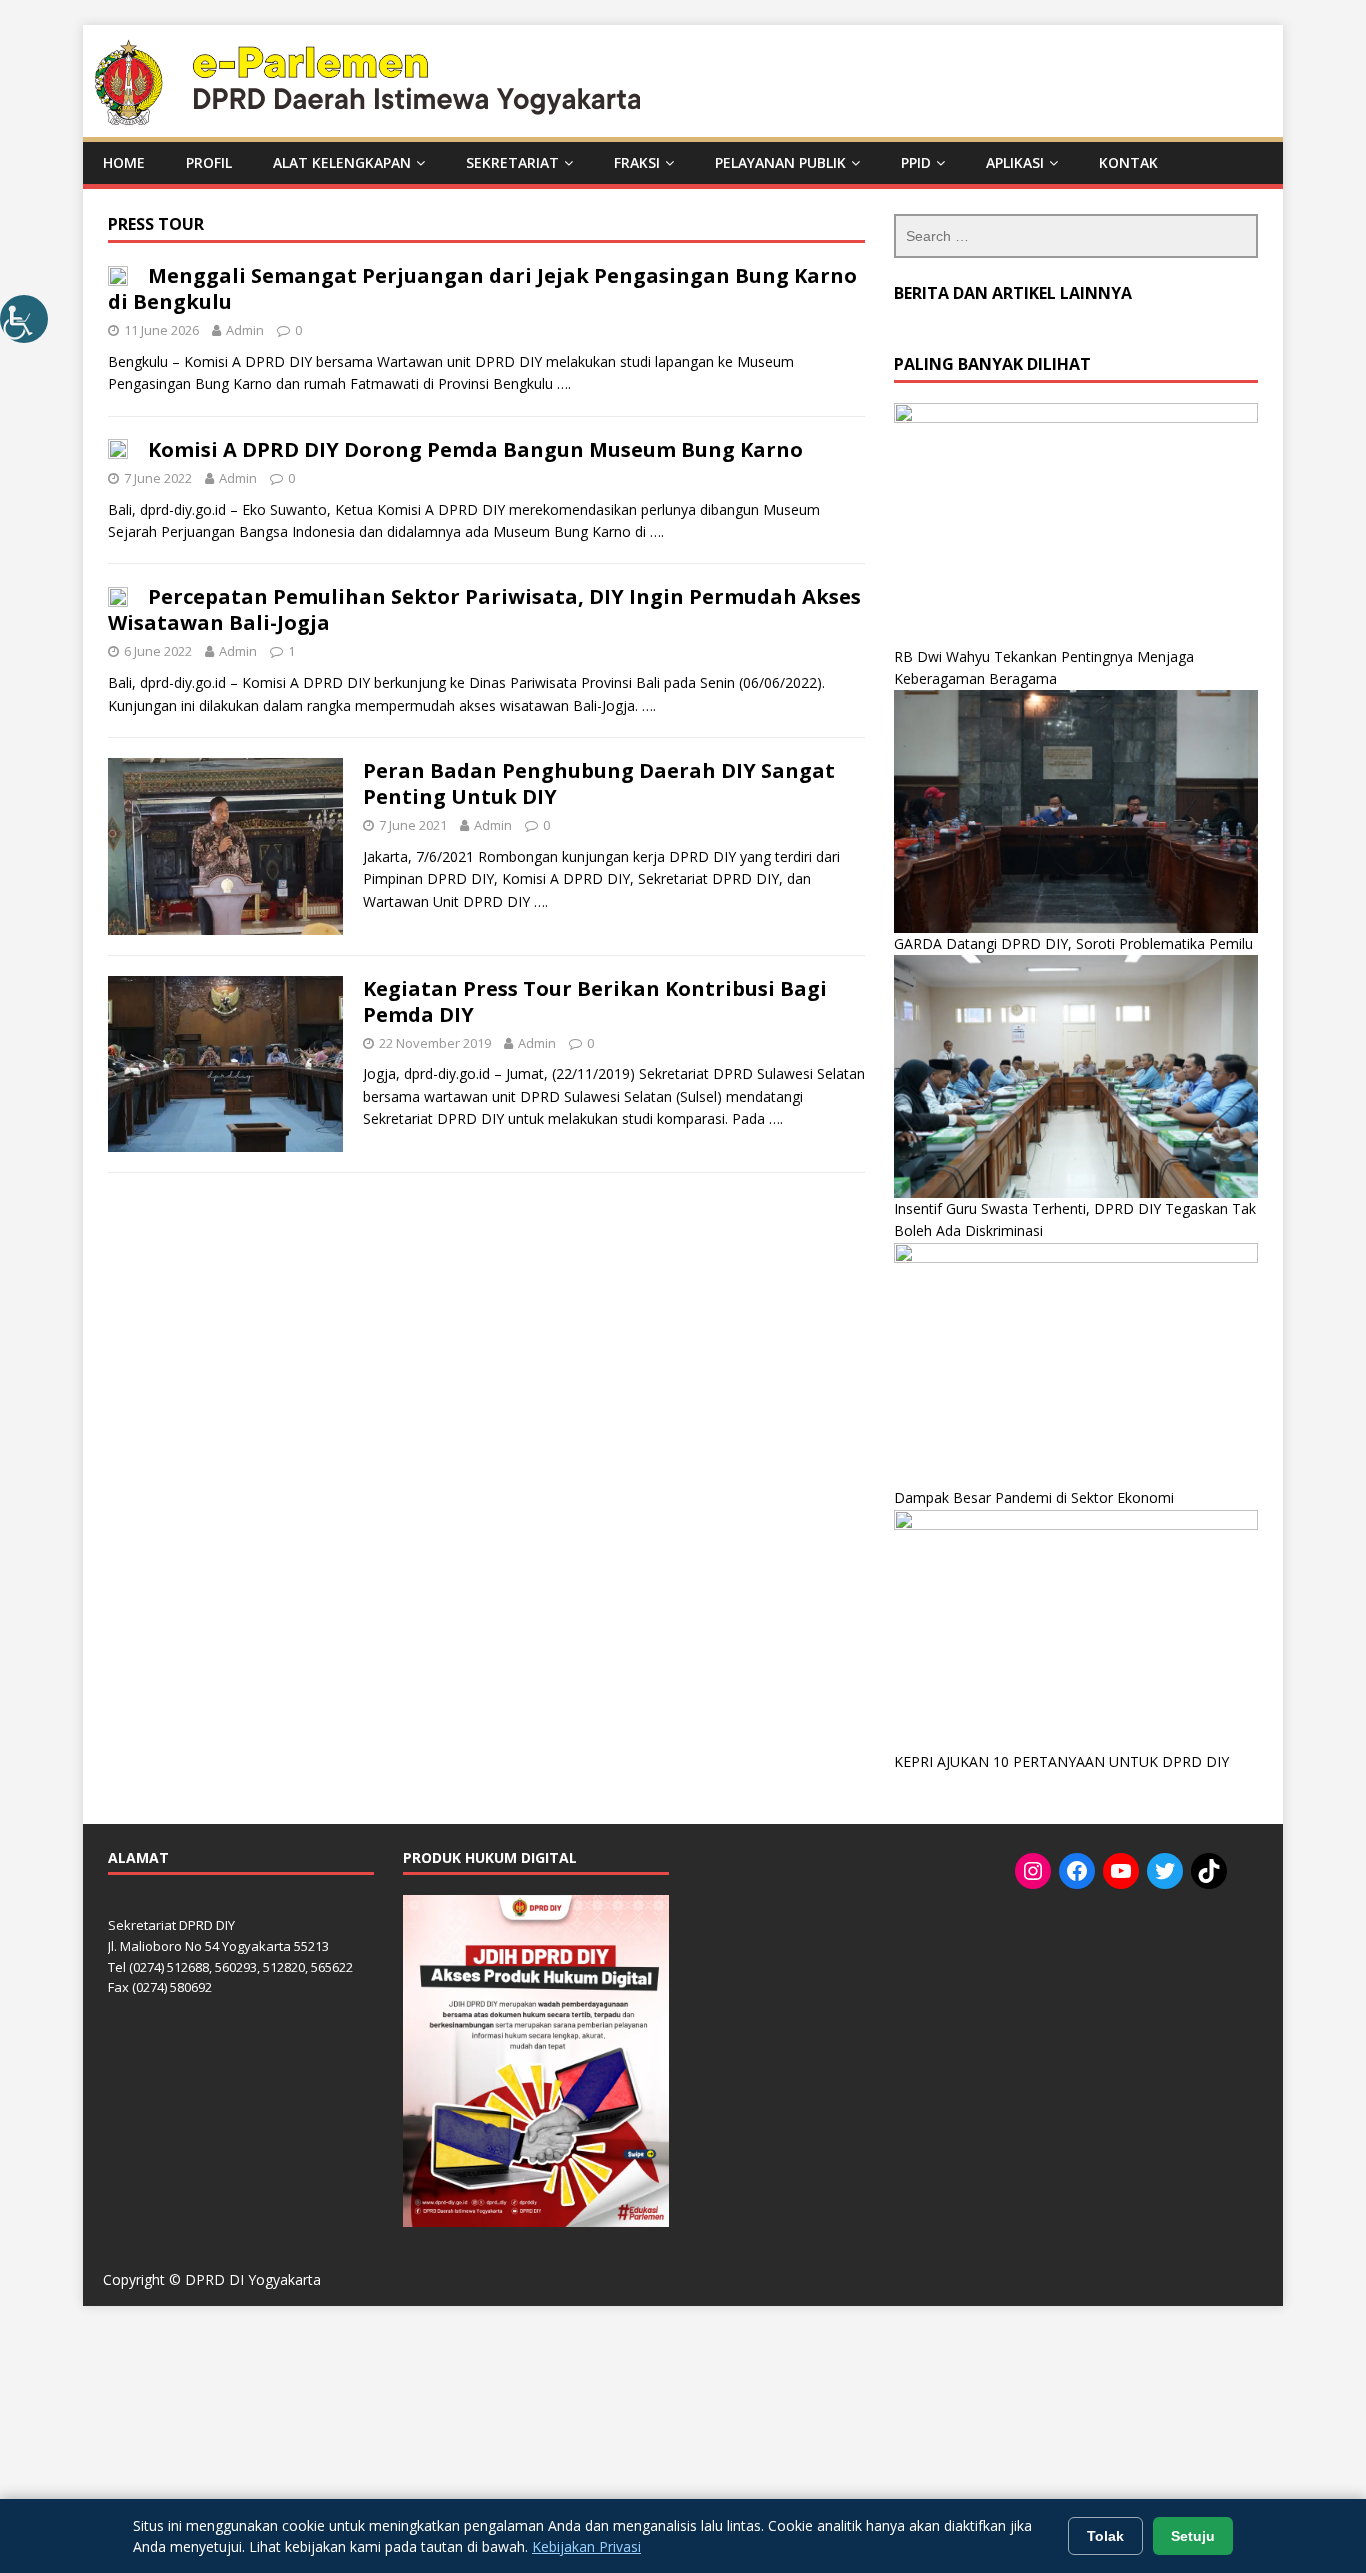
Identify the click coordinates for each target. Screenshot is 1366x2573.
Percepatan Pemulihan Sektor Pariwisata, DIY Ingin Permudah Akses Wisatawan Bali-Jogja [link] (484, 609)
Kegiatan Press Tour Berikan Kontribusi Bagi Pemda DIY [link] (595, 1001)
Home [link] (124, 162)
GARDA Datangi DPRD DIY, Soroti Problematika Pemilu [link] (1073, 943)
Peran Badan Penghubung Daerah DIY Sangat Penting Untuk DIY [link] (599, 783)
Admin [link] (245, 330)
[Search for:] (1076, 236)
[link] (24, 319)
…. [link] (564, 383)
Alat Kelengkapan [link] (342, 162)
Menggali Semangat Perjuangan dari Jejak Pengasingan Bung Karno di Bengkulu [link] (482, 288)
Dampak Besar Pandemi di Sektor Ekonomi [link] (1034, 1497)
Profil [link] (209, 162)
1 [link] (291, 651)
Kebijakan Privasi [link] (586, 2546)
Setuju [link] (1193, 2536)
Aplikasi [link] (1015, 162)
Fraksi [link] (637, 162)
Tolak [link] (1105, 2536)
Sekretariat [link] (512, 162)
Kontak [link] (1128, 162)
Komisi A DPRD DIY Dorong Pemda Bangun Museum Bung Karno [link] (475, 449)
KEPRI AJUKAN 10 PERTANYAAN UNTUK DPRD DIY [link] (1061, 1761)
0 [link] (298, 330)
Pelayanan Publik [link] (780, 162)
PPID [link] (916, 162)
